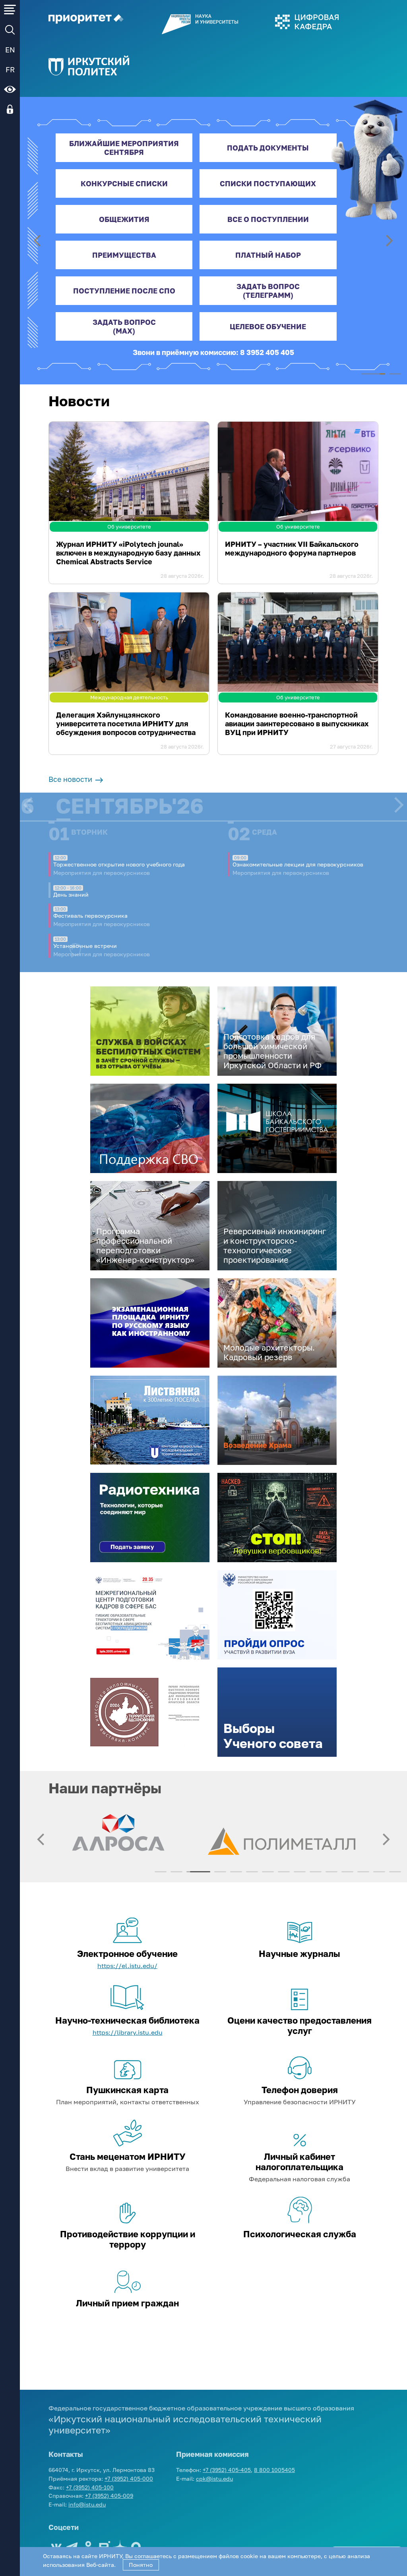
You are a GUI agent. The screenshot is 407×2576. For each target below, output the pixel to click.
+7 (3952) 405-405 (227, 2470)
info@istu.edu (87, 2504)
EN (10, 50)
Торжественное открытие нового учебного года (119, 864)
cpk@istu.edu (214, 2479)
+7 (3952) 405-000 (129, 2479)
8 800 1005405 (274, 2470)
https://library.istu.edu (128, 2032)
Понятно (141, 2565)
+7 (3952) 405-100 (90, 2487)
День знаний (71, 894)
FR (10, 69)
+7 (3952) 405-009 (109, 2496)
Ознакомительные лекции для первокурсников (298, 864)
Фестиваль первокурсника (90, 916)
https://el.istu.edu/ (127, 1966)
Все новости (71, 779)
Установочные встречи (85, 946)
